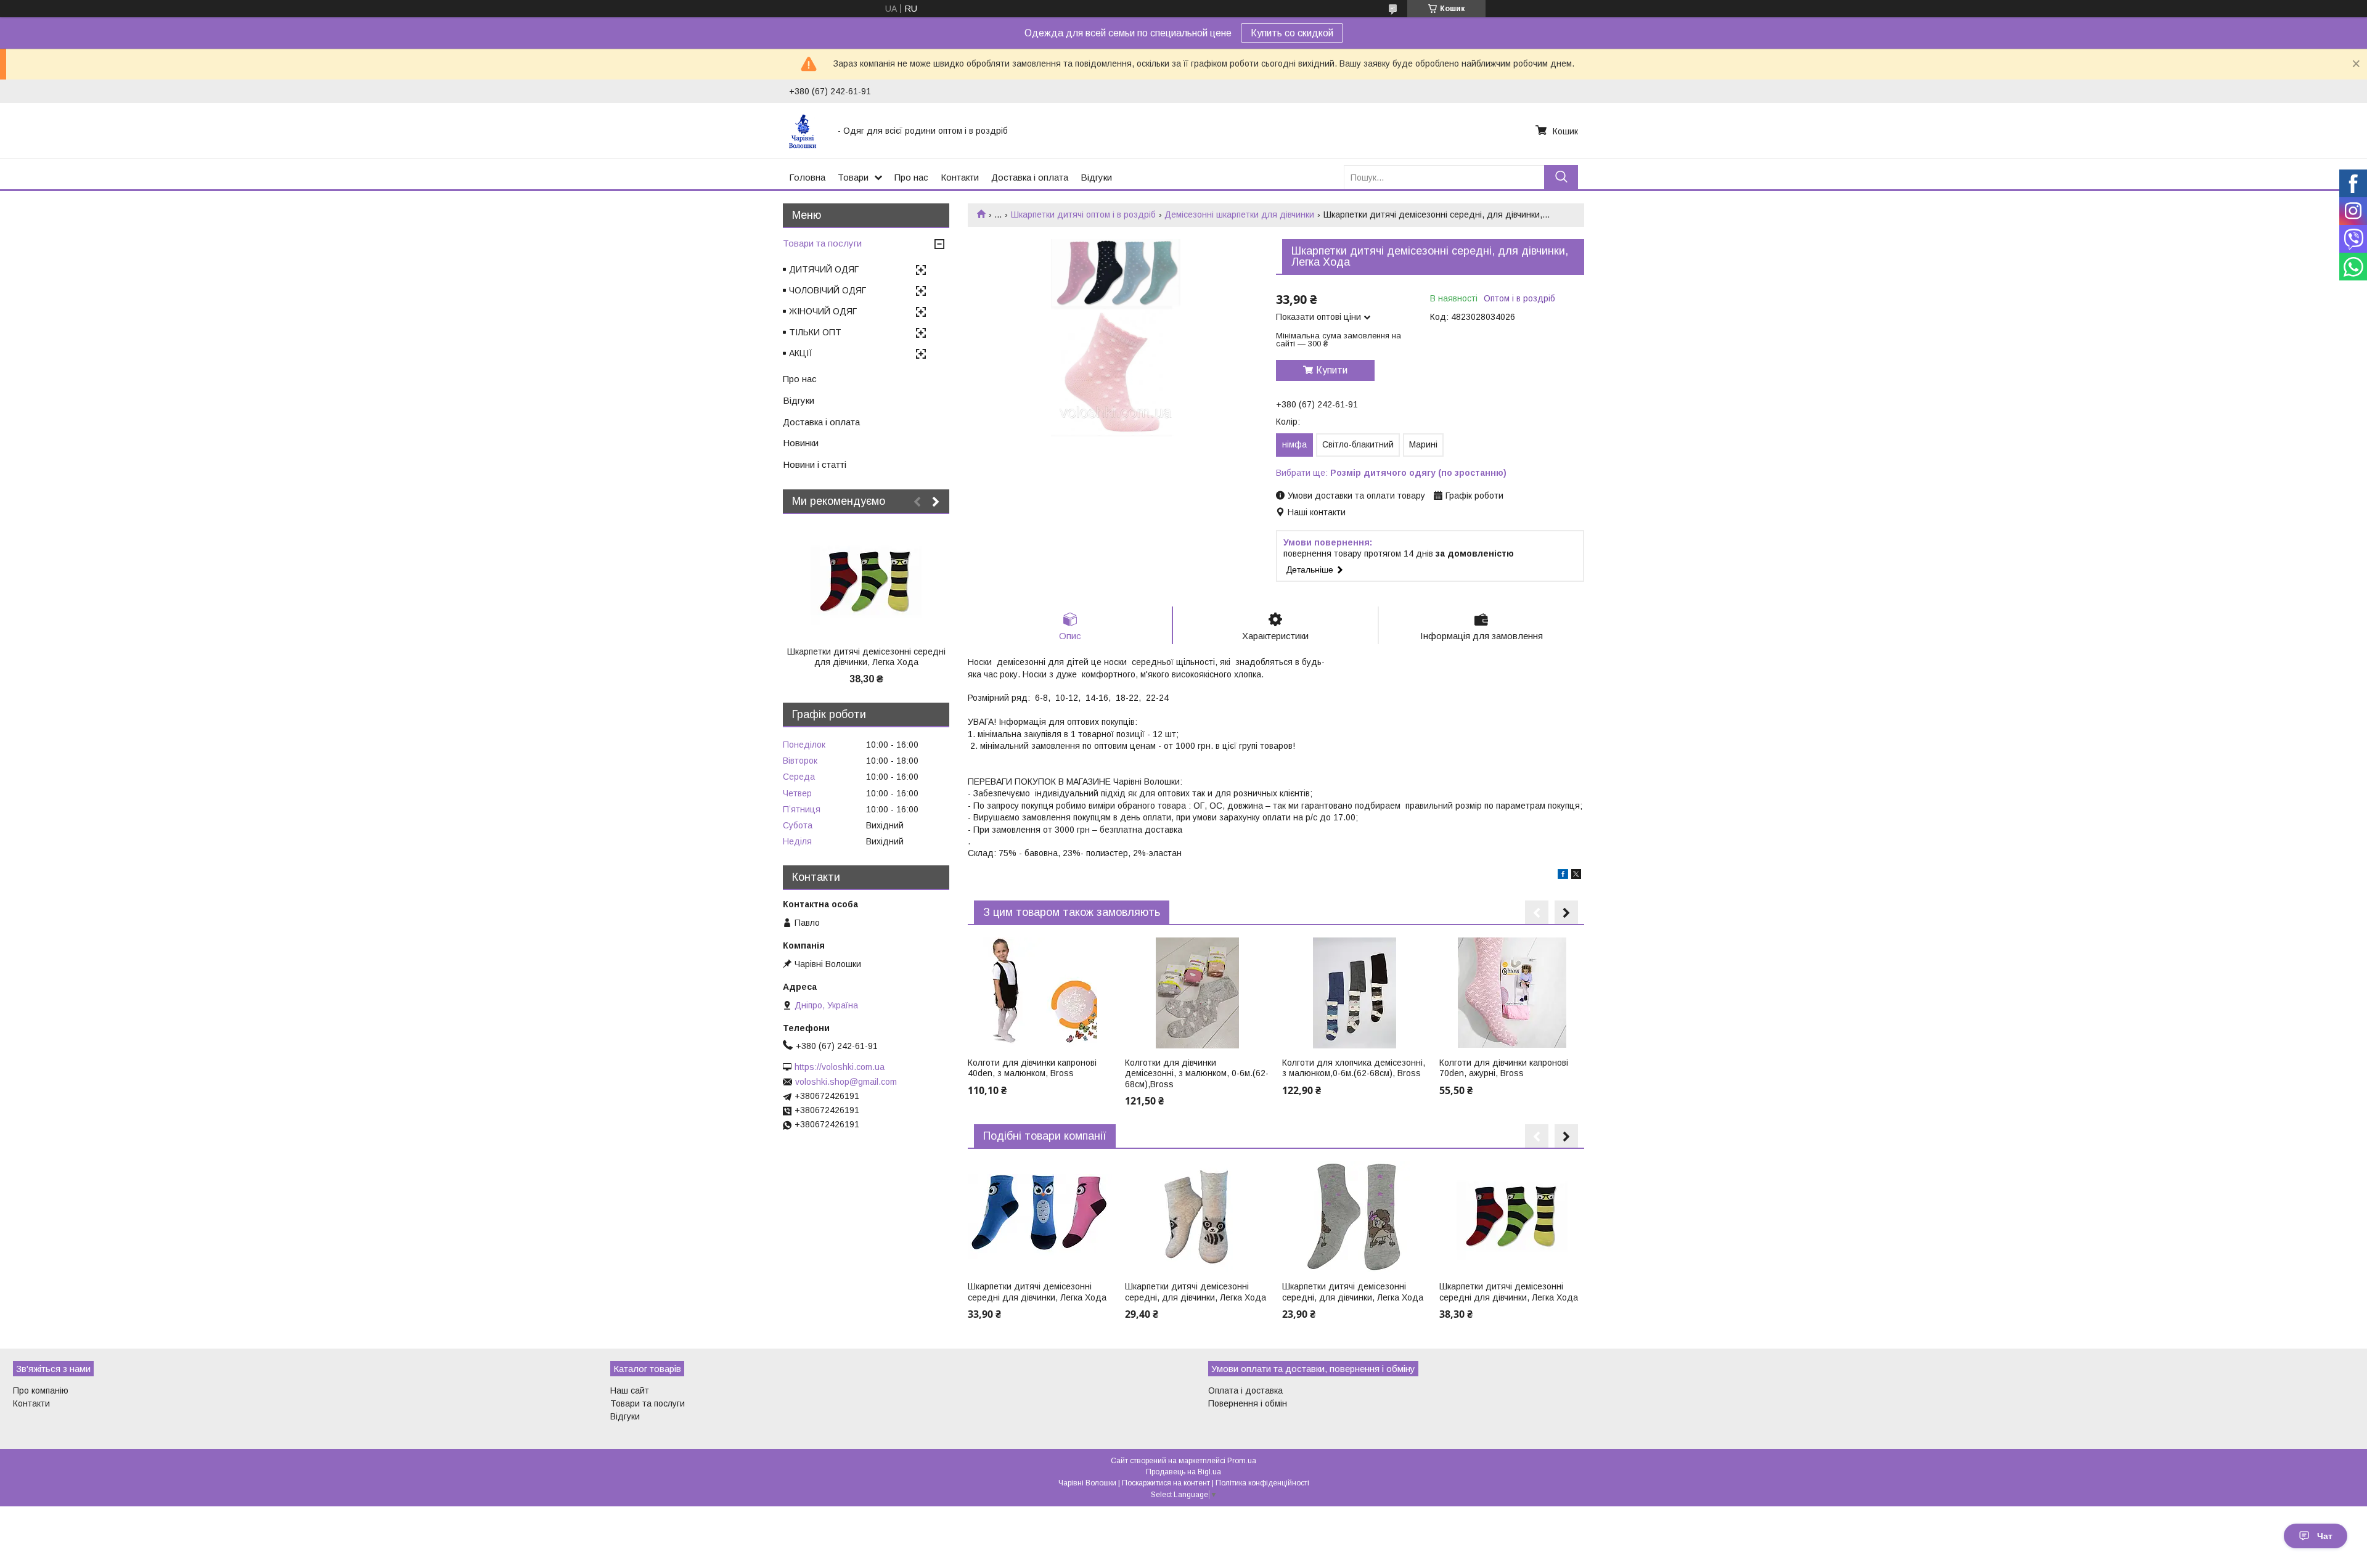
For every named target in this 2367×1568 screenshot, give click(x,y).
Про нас (911, 177)
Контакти (960, 177)
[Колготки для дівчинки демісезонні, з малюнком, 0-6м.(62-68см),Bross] (1197, 993)
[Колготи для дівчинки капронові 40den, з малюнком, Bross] (1040, 993)
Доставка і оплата (1030, 177)
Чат (2325, 1536)
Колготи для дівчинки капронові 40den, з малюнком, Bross (1032, 1068)
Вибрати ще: (1391, 473)
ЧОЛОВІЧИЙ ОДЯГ (828, 290)
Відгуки (1096, 177)
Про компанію (41, 1390)
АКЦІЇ (801, 353)
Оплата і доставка (1245, 1390)
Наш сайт (630, 1390)
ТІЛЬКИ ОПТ (815, 332)
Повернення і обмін (1248, 1403)
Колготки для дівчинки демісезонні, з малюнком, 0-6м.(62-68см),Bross (1197, 1073)
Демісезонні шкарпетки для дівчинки (1239, 214)
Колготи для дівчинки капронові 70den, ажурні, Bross (1504, 1068)
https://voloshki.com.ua (840, 1067)
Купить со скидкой (1292, 33)
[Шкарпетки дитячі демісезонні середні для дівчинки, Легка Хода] (1040, 1217)
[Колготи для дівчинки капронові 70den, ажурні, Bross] (1511, 993)
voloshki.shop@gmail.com (846, 1082)
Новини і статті (815, 464)
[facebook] (1563, 876)
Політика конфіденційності (1262, 1483)
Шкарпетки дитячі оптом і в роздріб (1083, 214)
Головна (807, 177)
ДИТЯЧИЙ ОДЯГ (824, 269)
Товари (853, 177)
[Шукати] (1561, 177)
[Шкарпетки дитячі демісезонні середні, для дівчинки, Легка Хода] (1197, 1217)
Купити (1332, 370)
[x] (1576, 876)
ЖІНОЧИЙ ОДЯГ (823, 311)
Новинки (801, 443)
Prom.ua (1242, 1461)
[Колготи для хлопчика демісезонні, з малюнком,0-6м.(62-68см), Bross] (1354, 993)
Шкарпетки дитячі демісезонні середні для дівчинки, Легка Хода (1037, 1292)
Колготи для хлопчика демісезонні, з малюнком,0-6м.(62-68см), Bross (1354, 1068)
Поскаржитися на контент (1166, 1483)
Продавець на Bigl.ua (1183, 1472)
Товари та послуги (822, 243)
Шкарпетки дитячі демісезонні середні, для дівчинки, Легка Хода (1196, 1292)
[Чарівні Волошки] (806, 131)
